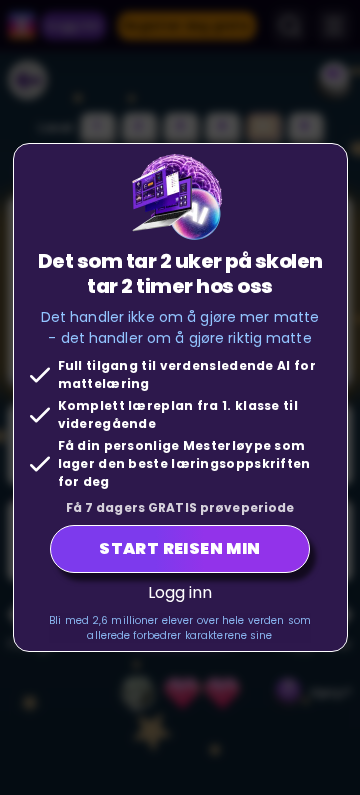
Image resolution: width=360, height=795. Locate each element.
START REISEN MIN (179, 548)
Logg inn (180, 592)
